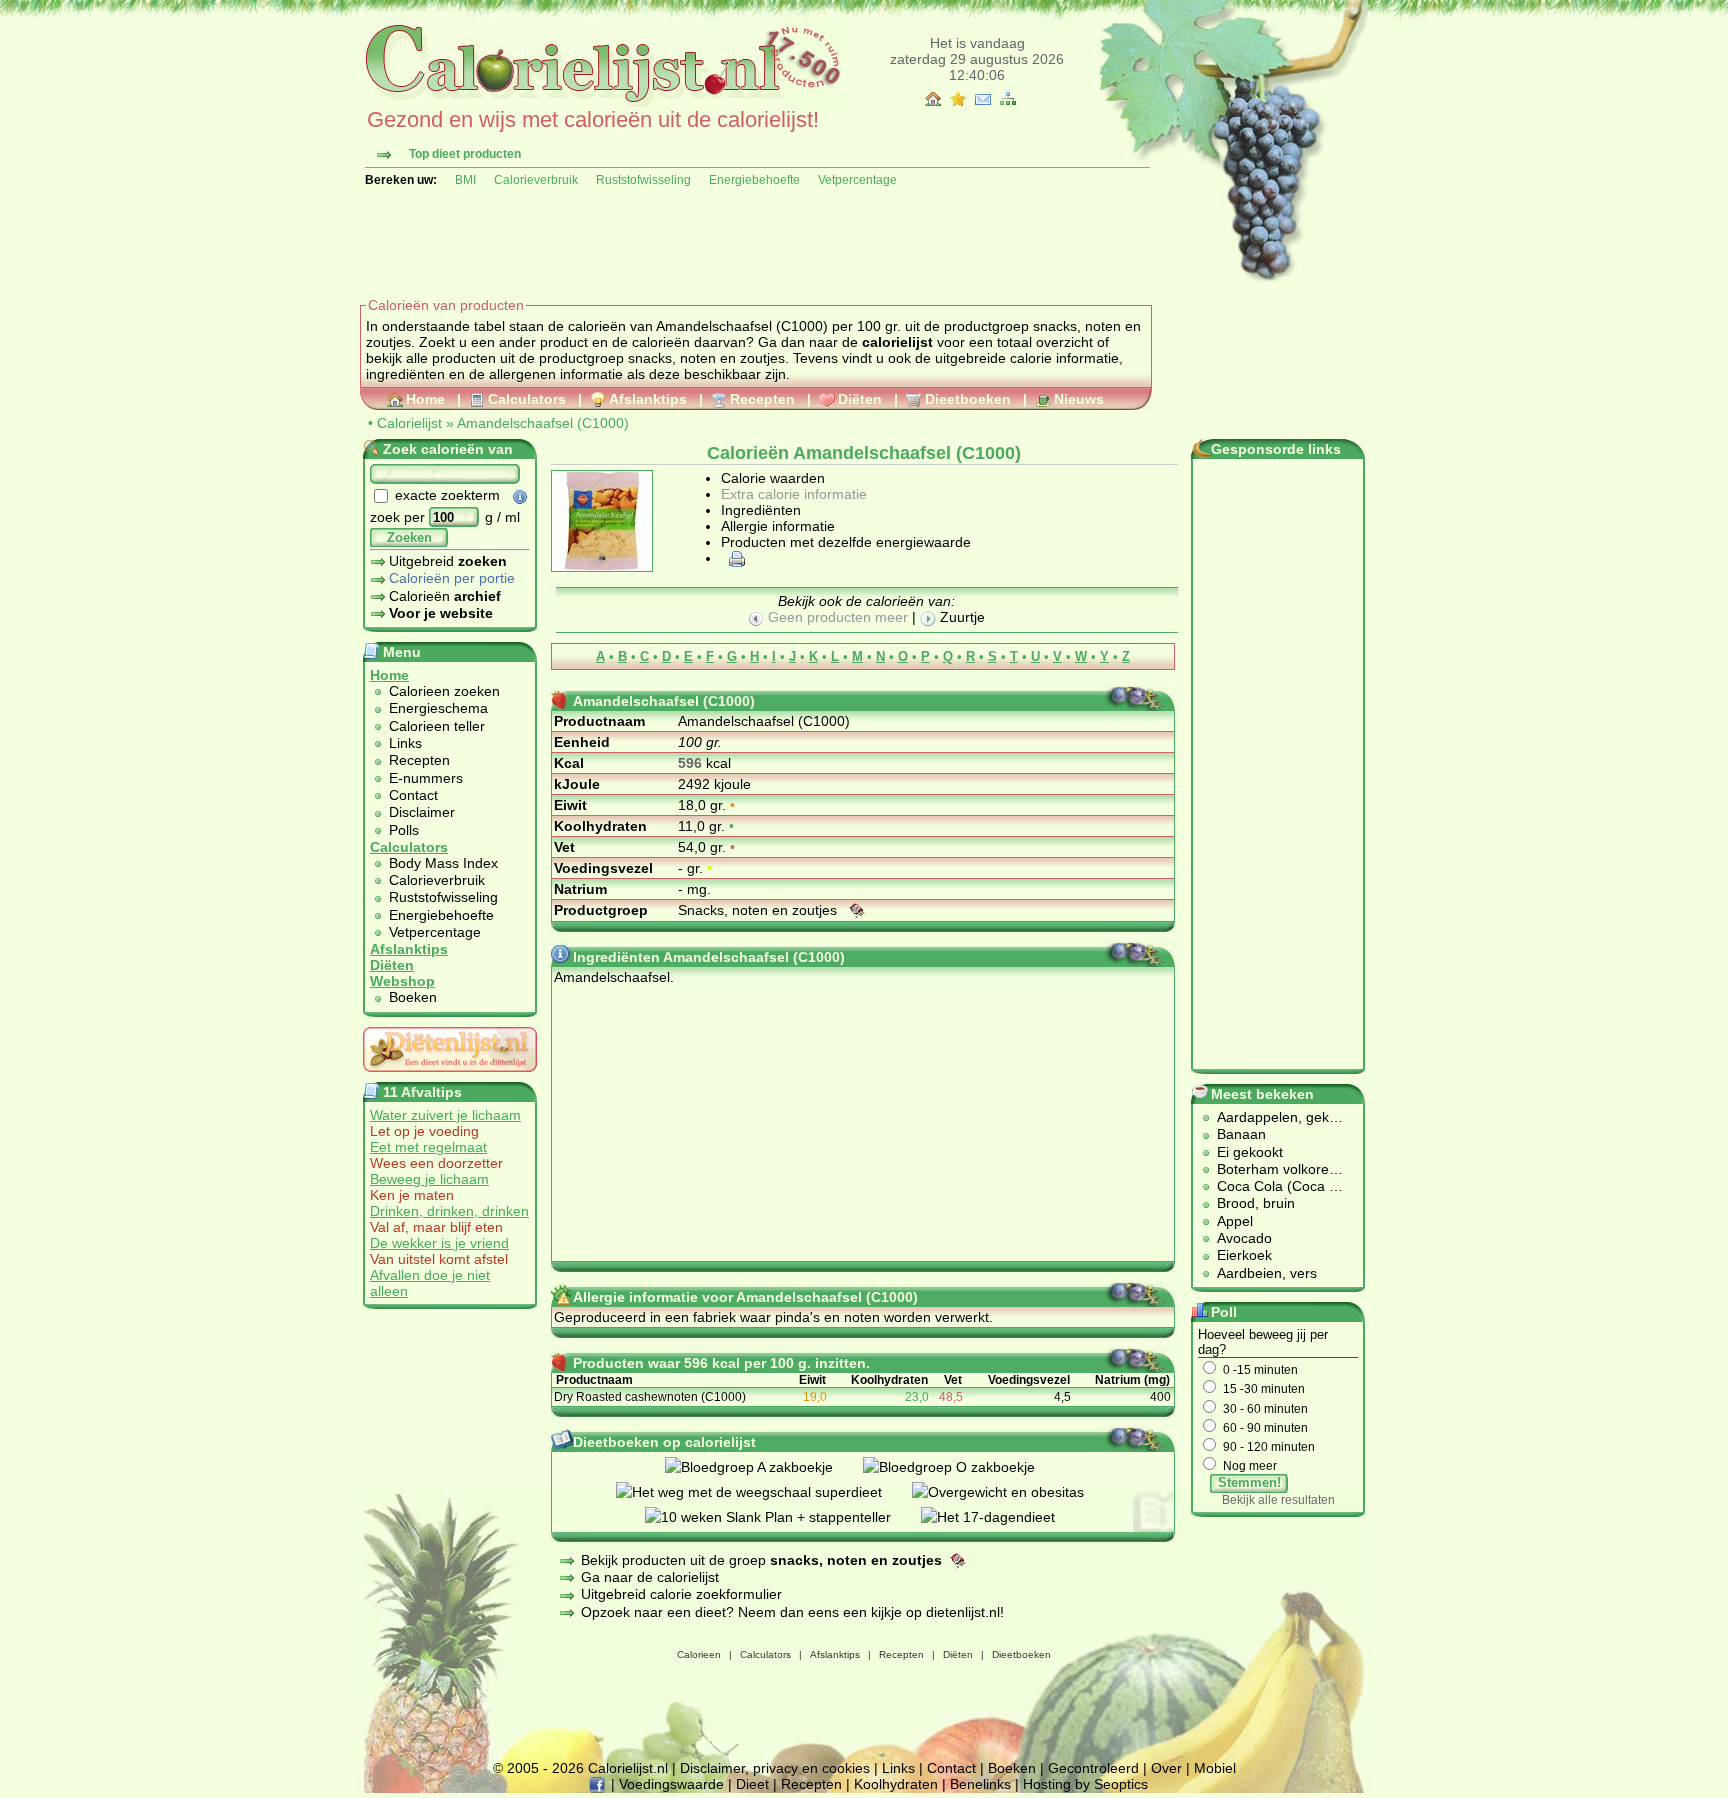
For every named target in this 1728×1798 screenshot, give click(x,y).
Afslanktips (648, 399)
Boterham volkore (1273, 1169)
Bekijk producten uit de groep (761, 1560)
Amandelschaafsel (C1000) (543, 423)
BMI (465, 180)
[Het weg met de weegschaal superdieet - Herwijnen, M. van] (764, 1492)
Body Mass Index (443, 863)
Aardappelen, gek (1273, 1117)
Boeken (413, 997)
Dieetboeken (968, 399)
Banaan (1241, 1134)
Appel (1235, 1221)
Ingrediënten (761, 510)
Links (405, 743)
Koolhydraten (896, 1784)
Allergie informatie (778, 526)
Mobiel (1215, 1768)
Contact (413, 795)
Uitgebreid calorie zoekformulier (681, 1594)
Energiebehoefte (754, 180)
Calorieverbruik (536, 180)
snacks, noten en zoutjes (706, 358)
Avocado (1244, 1238)
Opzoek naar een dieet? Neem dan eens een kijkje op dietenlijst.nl (790, 1612)
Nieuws (1079, 399)
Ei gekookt (1250, 1152)
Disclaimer (422, 812)
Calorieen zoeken (444, 691)
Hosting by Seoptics (1085, 1784)
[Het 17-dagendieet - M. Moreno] (1003, 1517)
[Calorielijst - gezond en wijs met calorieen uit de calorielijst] (600, 102)
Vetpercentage (857, 180)
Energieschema (438, 708)
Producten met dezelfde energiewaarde (846, 542)
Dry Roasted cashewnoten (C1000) (650, 1397)
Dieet (752, 1784)
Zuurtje (960, 617)
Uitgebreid (448, 561)
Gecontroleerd (1093, 1768)
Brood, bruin (1256, 1203)
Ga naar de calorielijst (650, 1577)
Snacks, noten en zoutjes (759, 910)
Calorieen (699, 1654)
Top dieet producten (465, 154)
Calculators (527, 399)
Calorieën (445, 596)
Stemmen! (1249, 1482)
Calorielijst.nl (628, 1768)
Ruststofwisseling (643, 180)
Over (1166, 1768)
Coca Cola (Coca (1273, 1186)
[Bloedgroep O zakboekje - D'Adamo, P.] (964, 1467)
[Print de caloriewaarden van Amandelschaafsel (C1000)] (734, 558)
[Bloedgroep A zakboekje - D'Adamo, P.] (764, 1467)
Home (425, 399)
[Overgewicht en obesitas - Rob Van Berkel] (1013, 1492)
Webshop (402, 981)
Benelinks (980, 1784)
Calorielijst (409, 423)
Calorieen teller (437, 726)
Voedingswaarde (671, 1784)
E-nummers (426, 778)
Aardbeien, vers (1267, 1273)
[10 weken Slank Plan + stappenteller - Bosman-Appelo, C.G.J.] (783, 1517)
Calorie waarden (773, 478)
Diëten (860, 399)
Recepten (762, 399)
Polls (404, 830)
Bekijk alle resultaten (1278, 1500)
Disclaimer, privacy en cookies (775, 1768)
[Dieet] (450, 1077)
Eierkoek (1244, 1255)
